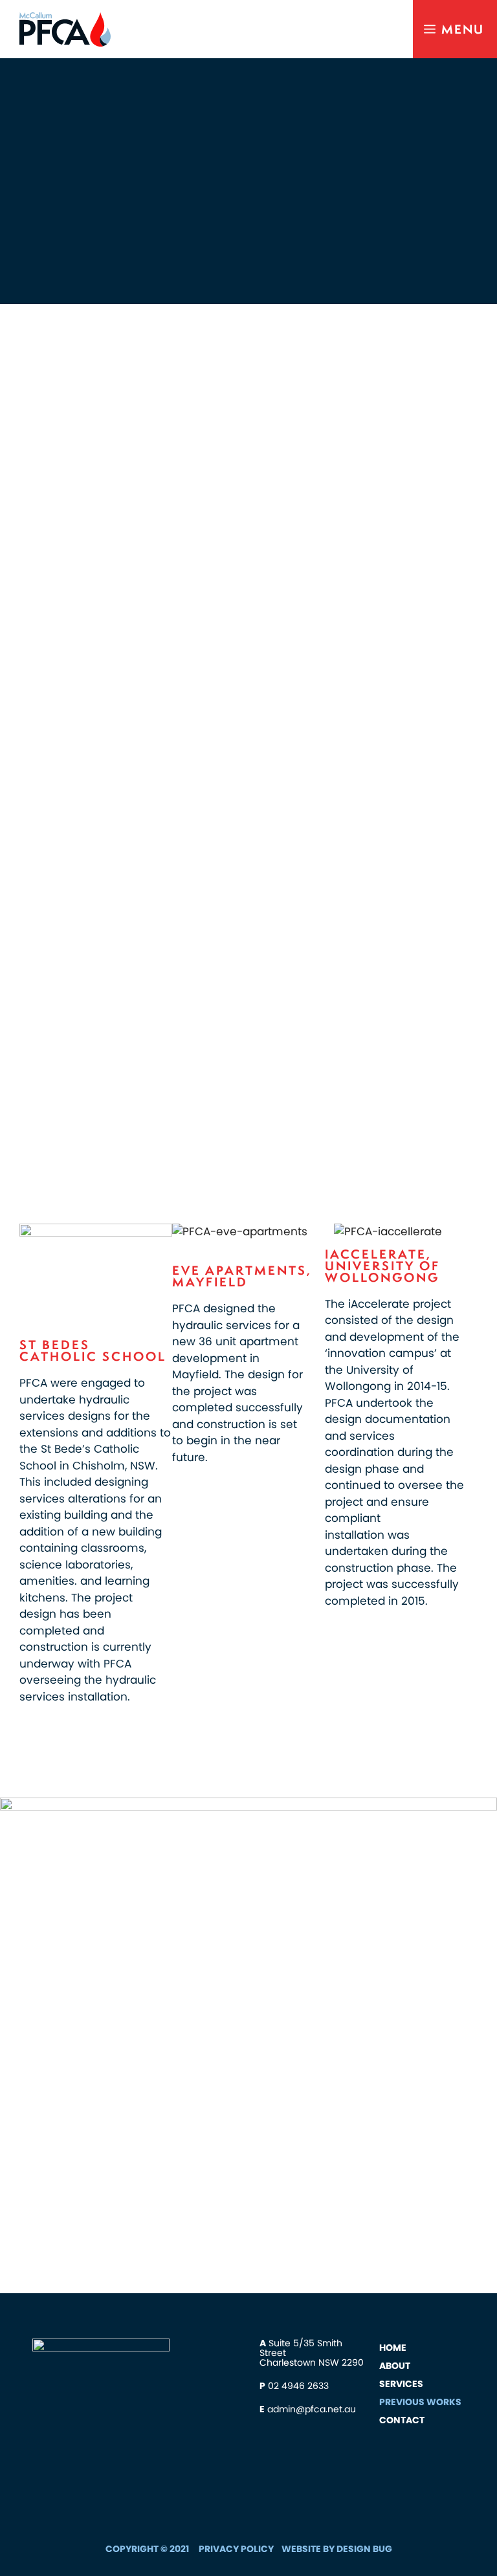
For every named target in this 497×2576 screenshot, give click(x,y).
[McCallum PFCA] (62, 29)
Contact (402, 2420)
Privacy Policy (236, 2549)
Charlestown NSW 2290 (312, 2362)
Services (401, 2384)
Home (393, 2348)
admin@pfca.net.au (312, 2409)
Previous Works (420, 2402)
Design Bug (364, 2549)
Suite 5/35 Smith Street (301, 2348)
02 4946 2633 (298, 2386)
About (395, 2366)
